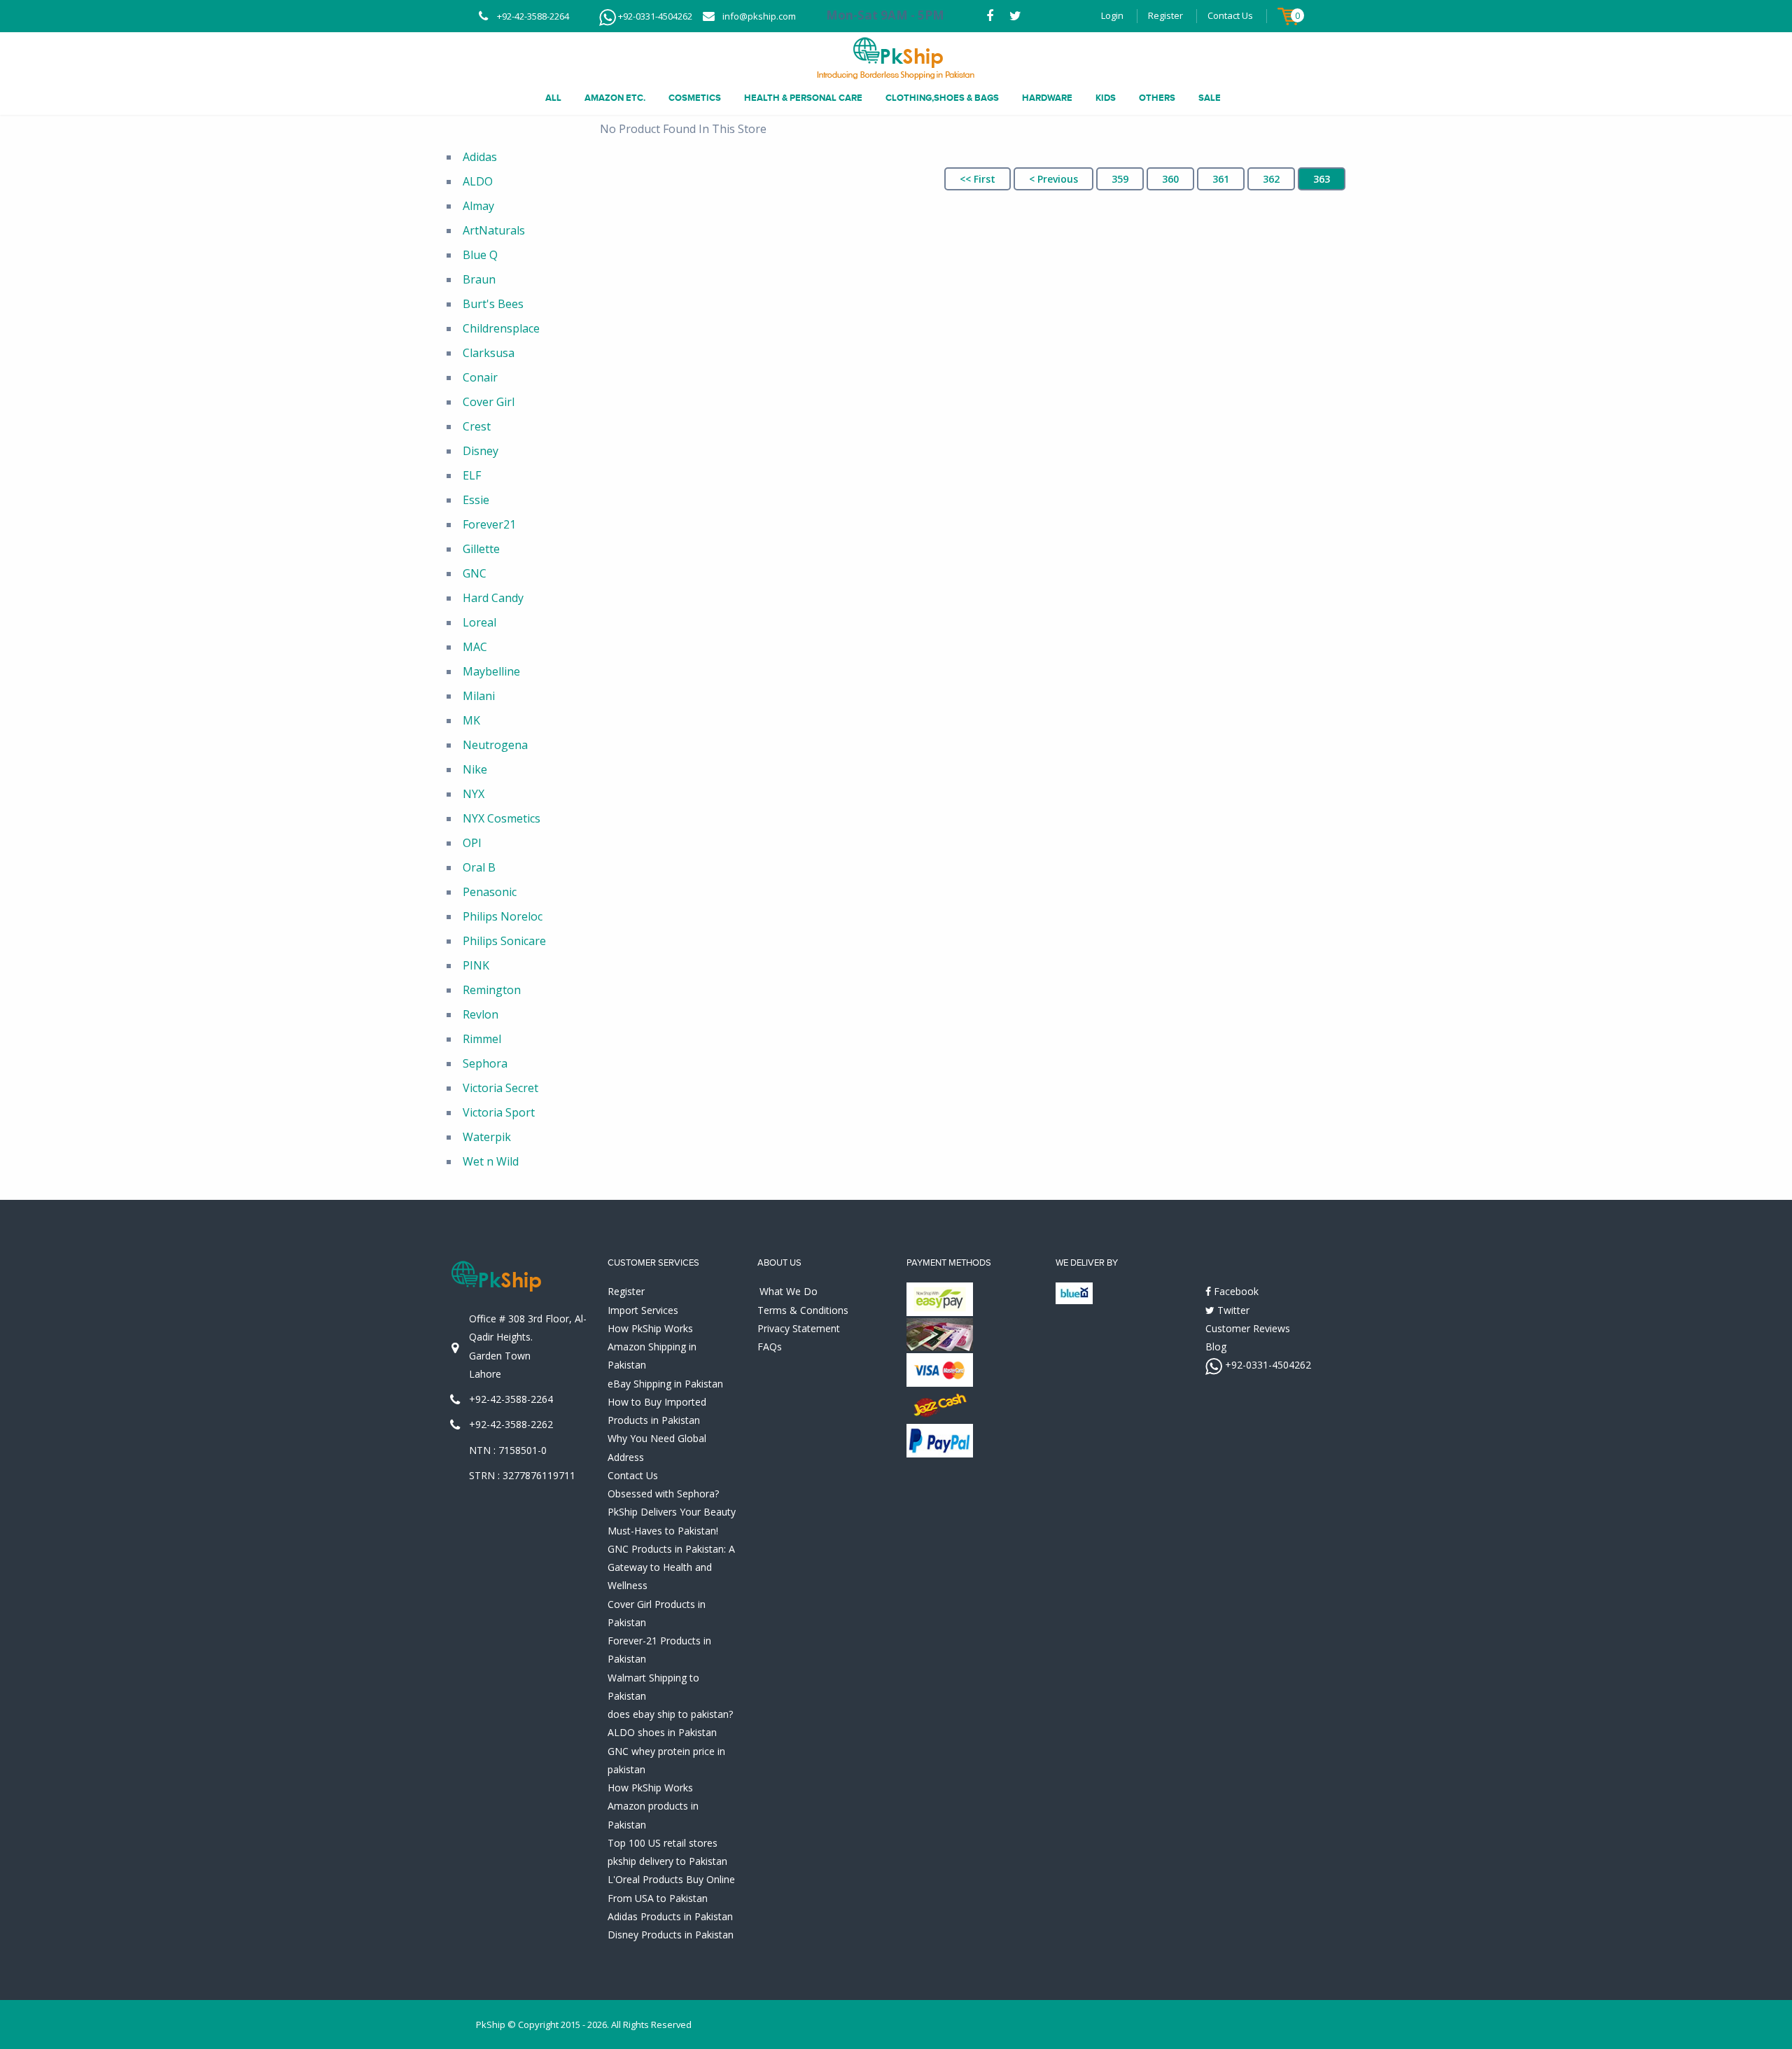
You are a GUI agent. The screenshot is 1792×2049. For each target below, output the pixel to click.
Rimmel (482, 1039)
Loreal (479, 622)
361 (1221, 179)
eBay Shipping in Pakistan (665, 1384)
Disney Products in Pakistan (671, 1935)
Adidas (480, 157)
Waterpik (487, 1137)
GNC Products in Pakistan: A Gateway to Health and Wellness (671, 1567)
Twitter (1232, 1310)
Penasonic (490, 892)
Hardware (1047, 98)
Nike (475, 769)
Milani (479, 696)
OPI (472, 843)
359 (1120, 179)
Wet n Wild (491, 1161)
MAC (475, 647)
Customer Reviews (1248, 1328)
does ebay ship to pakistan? (670, 1714)
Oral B (479, 867)
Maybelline (491, 671)
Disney (481, 451)
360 (1170, 179)
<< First (978, 179)
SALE (1210, 98)
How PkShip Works (650, 1328)
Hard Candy (493, 598)
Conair (480, 377)
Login (1112, 15)
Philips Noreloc (503, 916)
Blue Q (480, 255)
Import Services (643, 1310)
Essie (476, 500)
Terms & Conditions (803, 1310)
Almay (478, 206)
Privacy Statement (799, 1328)
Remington (492, 990)
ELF (472, 475)
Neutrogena (495, 745)
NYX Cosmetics (502, 818)
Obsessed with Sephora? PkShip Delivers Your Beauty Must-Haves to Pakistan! (672, 1512)
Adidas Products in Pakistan (670, 1916)
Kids (1106, 98)
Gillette (481, 549)
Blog (1216, 1347)
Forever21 (489, 524)
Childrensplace (501, 328)
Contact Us (1230, 15)
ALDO (478, 181)
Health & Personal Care (803, 98)
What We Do (789, 1291)
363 (1322, 179)
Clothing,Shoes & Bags (942, 98)
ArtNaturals (494, 230)
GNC (475, 573)
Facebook (1235, 1291)
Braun (479, 279)
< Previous (1053, 179)
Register (1165, 15)
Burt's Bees (493, 304)
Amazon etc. (615, 98)
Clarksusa (489, 353)
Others (1157, 98)
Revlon (481, 1014)
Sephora (485, 1063)
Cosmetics (695, 98)
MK (471, 720)
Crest (477, 426)
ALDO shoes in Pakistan (662, 1732)
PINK (476, 965)
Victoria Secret (500, 1088)
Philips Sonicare (504, 941)
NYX (474, 794)
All (553, 98)
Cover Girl (489, 402)
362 (1271, 179)
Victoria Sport (499, 1112)
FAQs (770, 1347)
